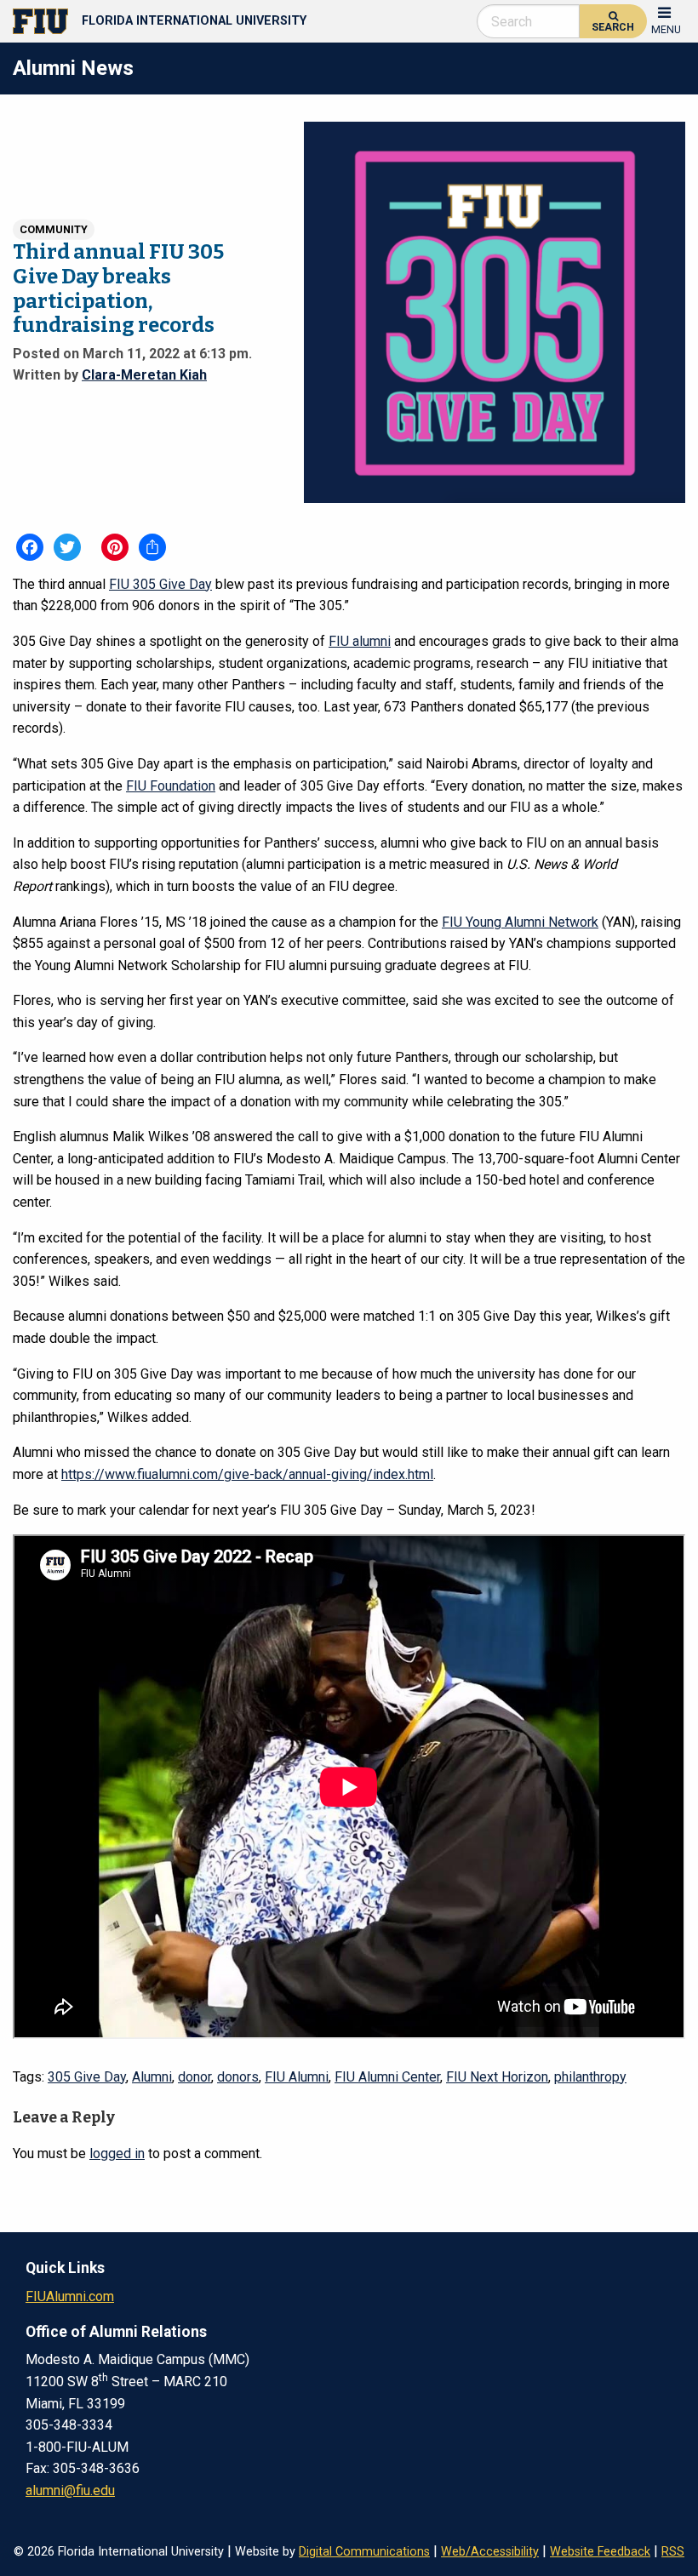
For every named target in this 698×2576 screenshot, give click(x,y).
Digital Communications (364, 2552)
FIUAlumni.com (70, 2296)
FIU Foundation (171, 786)
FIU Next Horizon (497, 2077)
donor (195, 2077)
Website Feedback (600, 2552)
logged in (117, 2153)
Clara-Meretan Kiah (144, 374)
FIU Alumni (297, 2077)
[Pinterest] (115, 547)
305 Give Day (87, 2077)
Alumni (152, 2077)
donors (238, 2077)
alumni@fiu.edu (70, 2490)
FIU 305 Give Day (160, 584)
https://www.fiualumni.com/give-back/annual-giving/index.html (247, 1474)
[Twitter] (67, 547)
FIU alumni (360, 641)
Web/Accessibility (490, 2552)
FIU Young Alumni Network (520, 922)
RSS (673, 2552)
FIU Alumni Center (387, 2077)
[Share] (152, 547)
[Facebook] (30, 547)
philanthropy (590, 2077)
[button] (666, 19)
